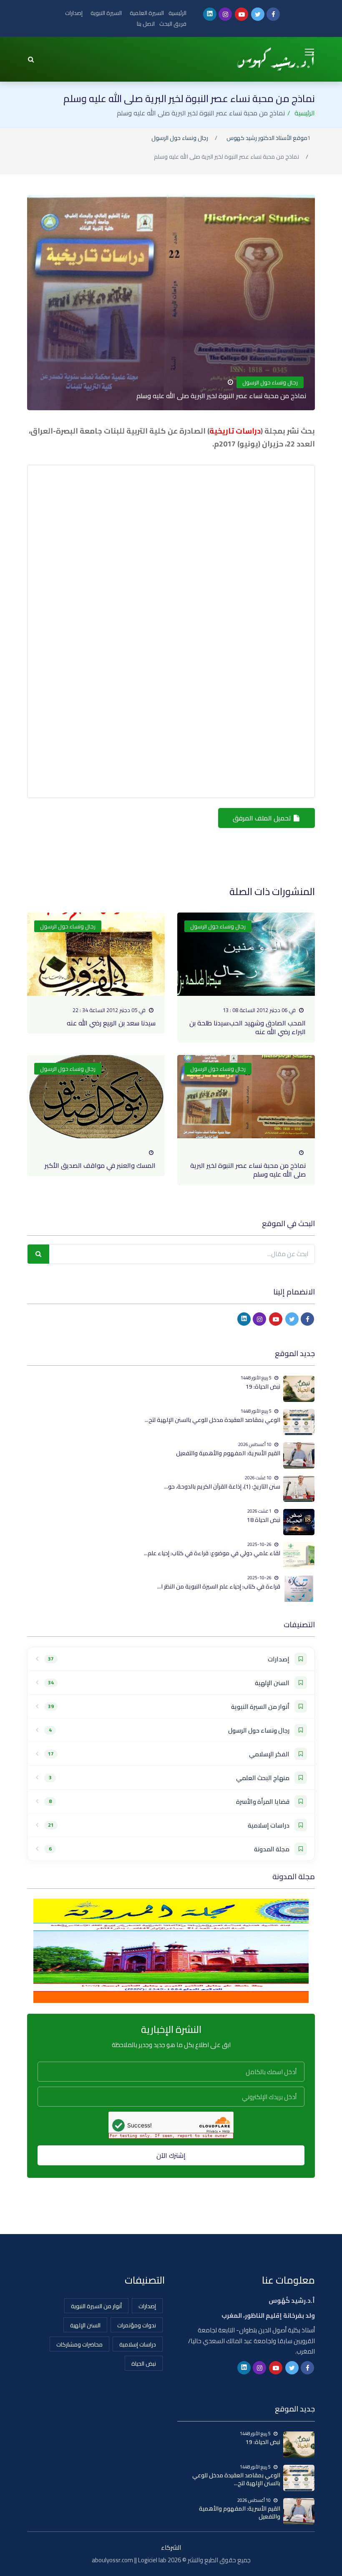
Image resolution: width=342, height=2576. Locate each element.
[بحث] (38, 1254)
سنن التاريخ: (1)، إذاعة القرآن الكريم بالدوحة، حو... (222, 1486)
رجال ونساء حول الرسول (180, 138)
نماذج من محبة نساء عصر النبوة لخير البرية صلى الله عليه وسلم (248, 1170)
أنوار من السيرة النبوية (96, 2306)
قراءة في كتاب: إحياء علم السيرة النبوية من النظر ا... (219, 1586)
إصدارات (74, 13)
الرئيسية (177, 13)
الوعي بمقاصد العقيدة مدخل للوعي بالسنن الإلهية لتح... (212, 1420)
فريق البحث (173, 24)
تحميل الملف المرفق (263, 818)
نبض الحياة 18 (264, 1520)
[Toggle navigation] (310, 52)
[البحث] (31, 59)
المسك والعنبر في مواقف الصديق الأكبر (100, 1165)
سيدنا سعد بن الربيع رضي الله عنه (111, 1023)
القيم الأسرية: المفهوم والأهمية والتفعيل (228, 1453)
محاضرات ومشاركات (79, 2344)
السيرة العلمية (147, 13)
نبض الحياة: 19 (263, 1387)
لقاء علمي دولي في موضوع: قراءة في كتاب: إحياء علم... (212, 1553)
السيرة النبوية (106, 13)
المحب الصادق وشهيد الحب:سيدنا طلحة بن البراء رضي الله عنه (248, 1027)
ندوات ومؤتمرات (137, 2325)
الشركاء (171, 2547)
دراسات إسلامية (138, 2344)
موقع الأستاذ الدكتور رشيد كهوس (267, 138)
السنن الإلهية (85, 2325)
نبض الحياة (144, 2364)
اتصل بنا (146, 24)
